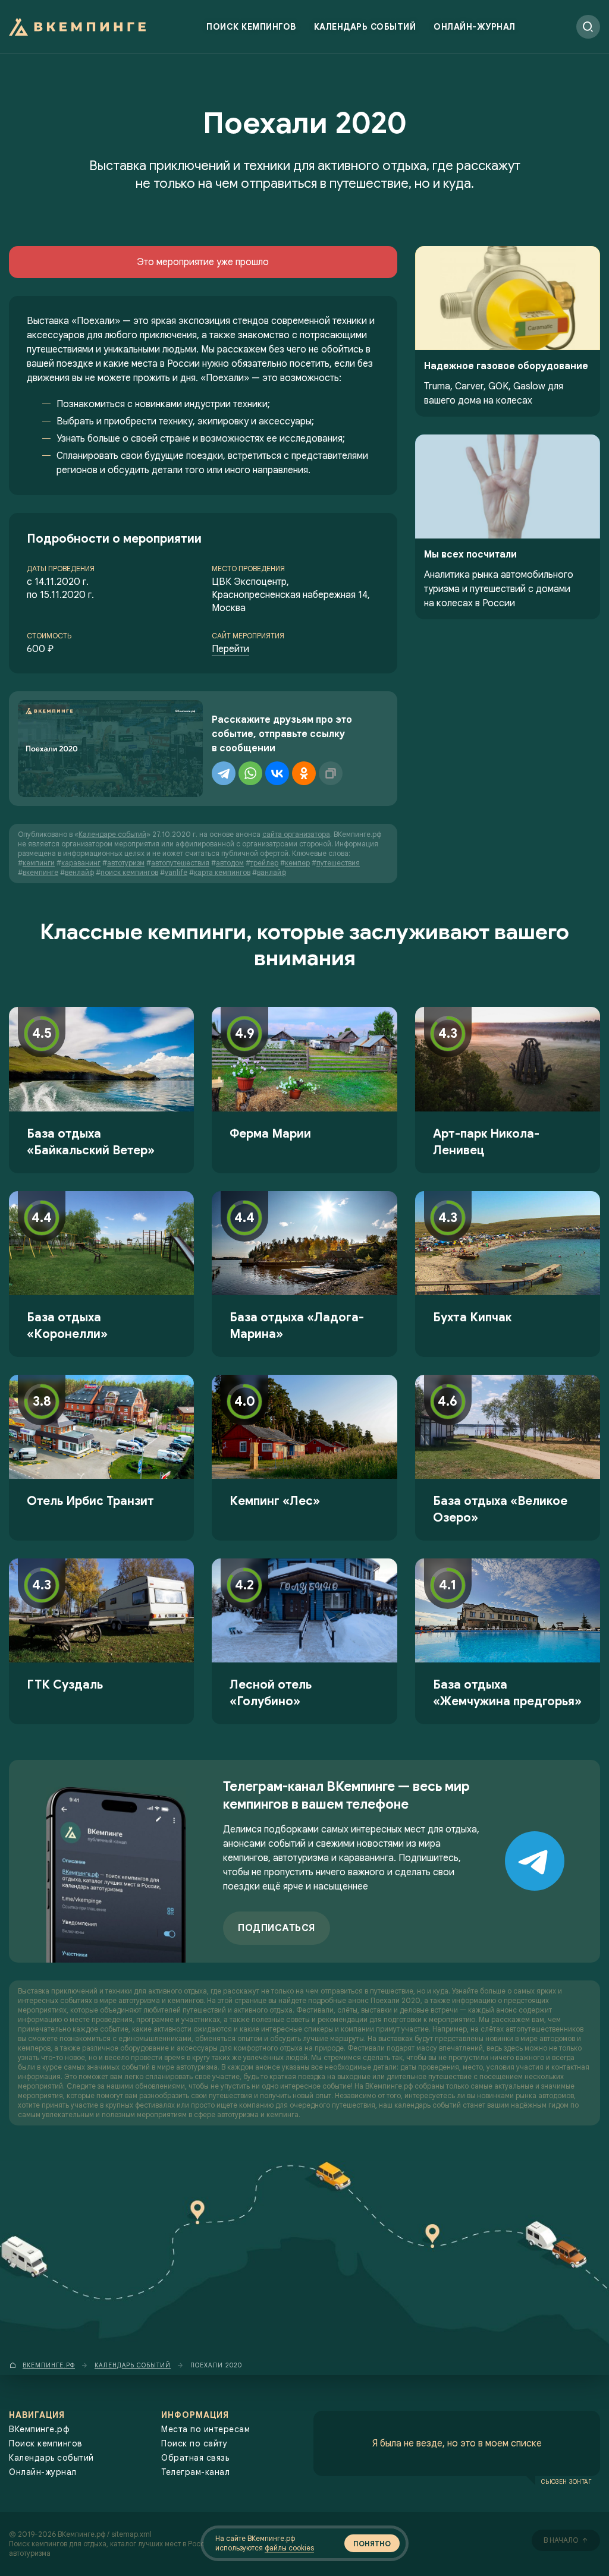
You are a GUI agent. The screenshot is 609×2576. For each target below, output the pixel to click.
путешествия (338, 863)
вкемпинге (40, 872)
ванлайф (271, 872)
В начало (561, 2540)
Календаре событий (112, 834)
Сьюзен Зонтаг (566, 2481)
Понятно (372, 2544)
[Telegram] (224, 773)
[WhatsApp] (250, 773)
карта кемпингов (222, 872)
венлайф (79, 872)
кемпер (297, 863)
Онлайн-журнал (475, 27)
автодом (230, 863)
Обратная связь (195, 2458)
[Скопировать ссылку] (331, 773)
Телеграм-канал (195, 2472)
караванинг (81, 863)
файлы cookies (289, 2548)
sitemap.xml (131, 2534)
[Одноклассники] (304, 773)
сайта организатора (296, 834)
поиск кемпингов (129, 872)
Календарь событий (365, 27)
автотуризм (126, 863)
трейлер (264, 863)
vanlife (176, 872)
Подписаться (277, 1928)
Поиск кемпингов (251, 27)
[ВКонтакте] (277, 773)
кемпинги (39, 863)
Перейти (230, 649)
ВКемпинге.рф (39, 2429)
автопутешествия (180, 863)
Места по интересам (205, 2429)
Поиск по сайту (194, 2443)
